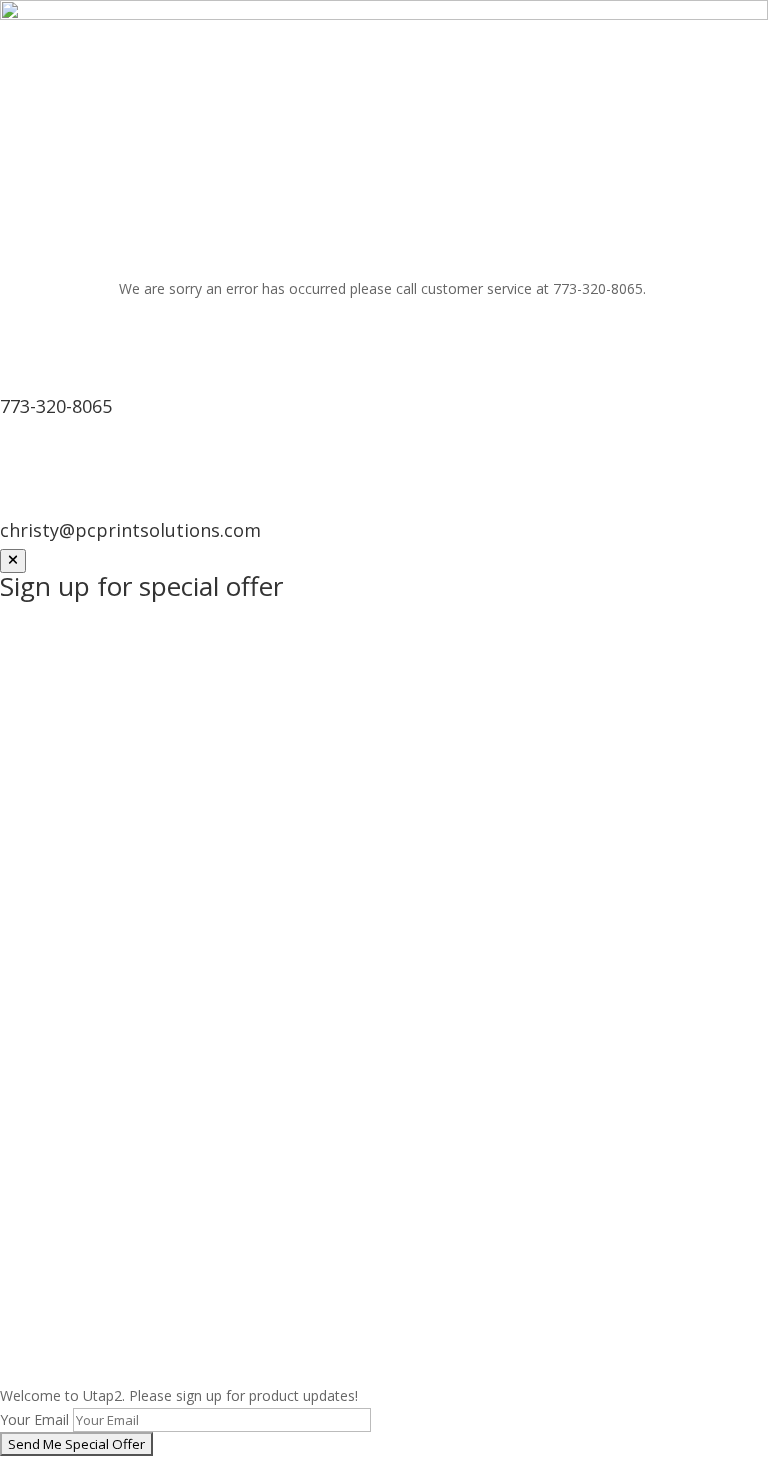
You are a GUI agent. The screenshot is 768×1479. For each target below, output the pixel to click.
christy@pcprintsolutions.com (130, 530)
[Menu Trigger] (717, 51)
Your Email (34, 1419)
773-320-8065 (56, 406)
